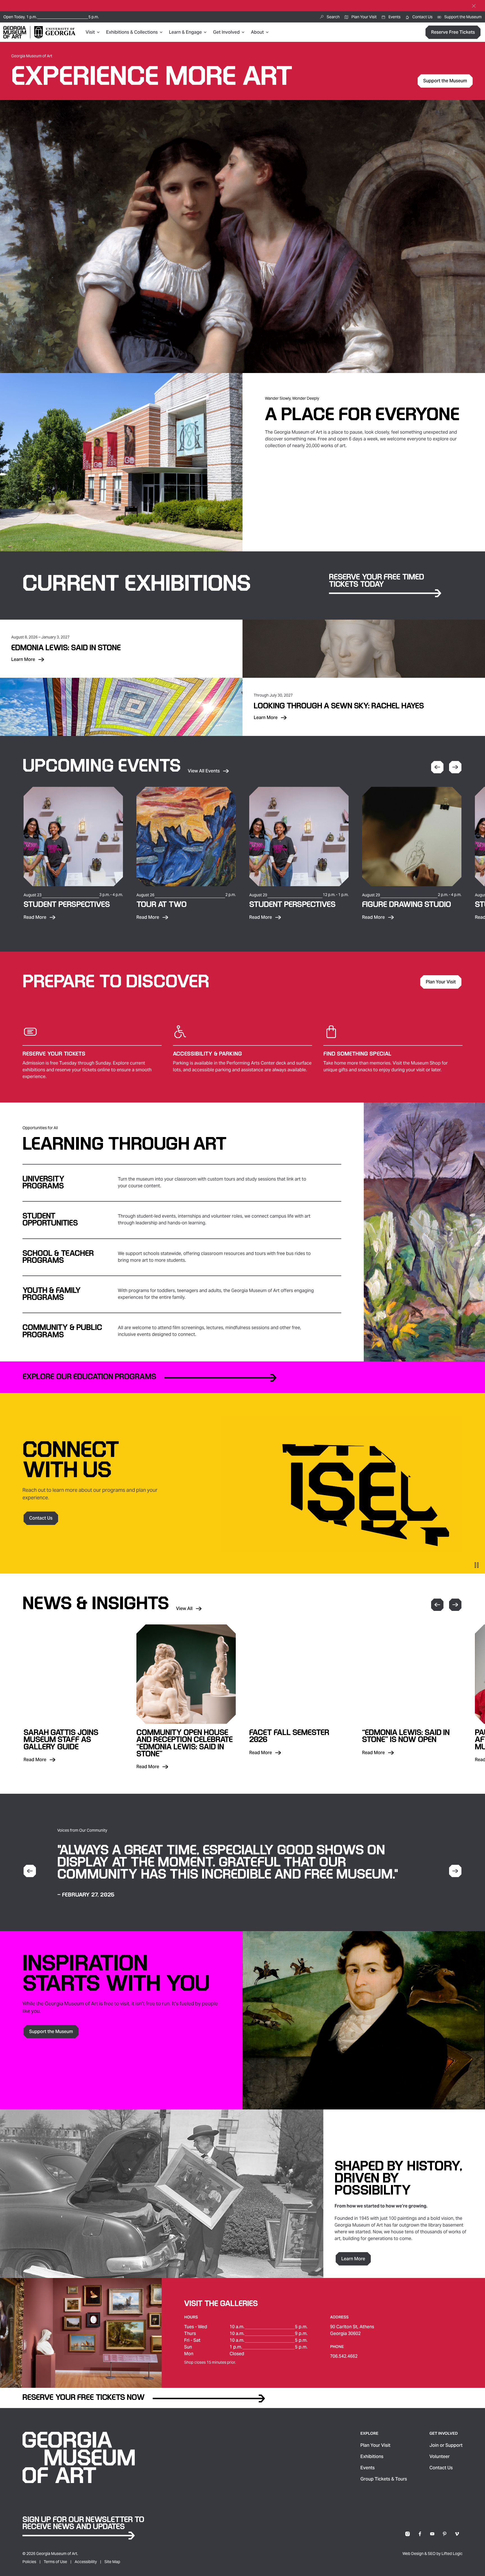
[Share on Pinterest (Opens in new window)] (445, 2534)
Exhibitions (372, 2456)
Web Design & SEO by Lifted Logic (433, 2554)
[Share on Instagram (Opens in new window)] (408, 2534)
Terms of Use (55, 2562)
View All (189, 1608)
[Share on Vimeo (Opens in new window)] (457, 2534)
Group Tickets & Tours (384, 2479)
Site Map (112, 2562)
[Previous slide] (437, 767)
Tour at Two (162, 905)
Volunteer (440, 2456)
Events (368, 2468)
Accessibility (86, 2562)
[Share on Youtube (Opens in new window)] (432, 2534)
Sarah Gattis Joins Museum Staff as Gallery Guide (61, 1740)
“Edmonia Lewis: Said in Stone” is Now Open (406, 1736)
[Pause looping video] (477, 1565)
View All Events (204, 771)
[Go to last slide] (30, 1871)
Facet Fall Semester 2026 (289, 1736)
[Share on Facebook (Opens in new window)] (420, 2534)
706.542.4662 (344, 2356)
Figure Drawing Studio (407, 905)
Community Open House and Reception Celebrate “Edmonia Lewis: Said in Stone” (185, 1743)
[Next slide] (455, 767)
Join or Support (446, 2445)
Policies (29, 2562)
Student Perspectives (67, 905)
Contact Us (441, 2468)
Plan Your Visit (375, 2445)
